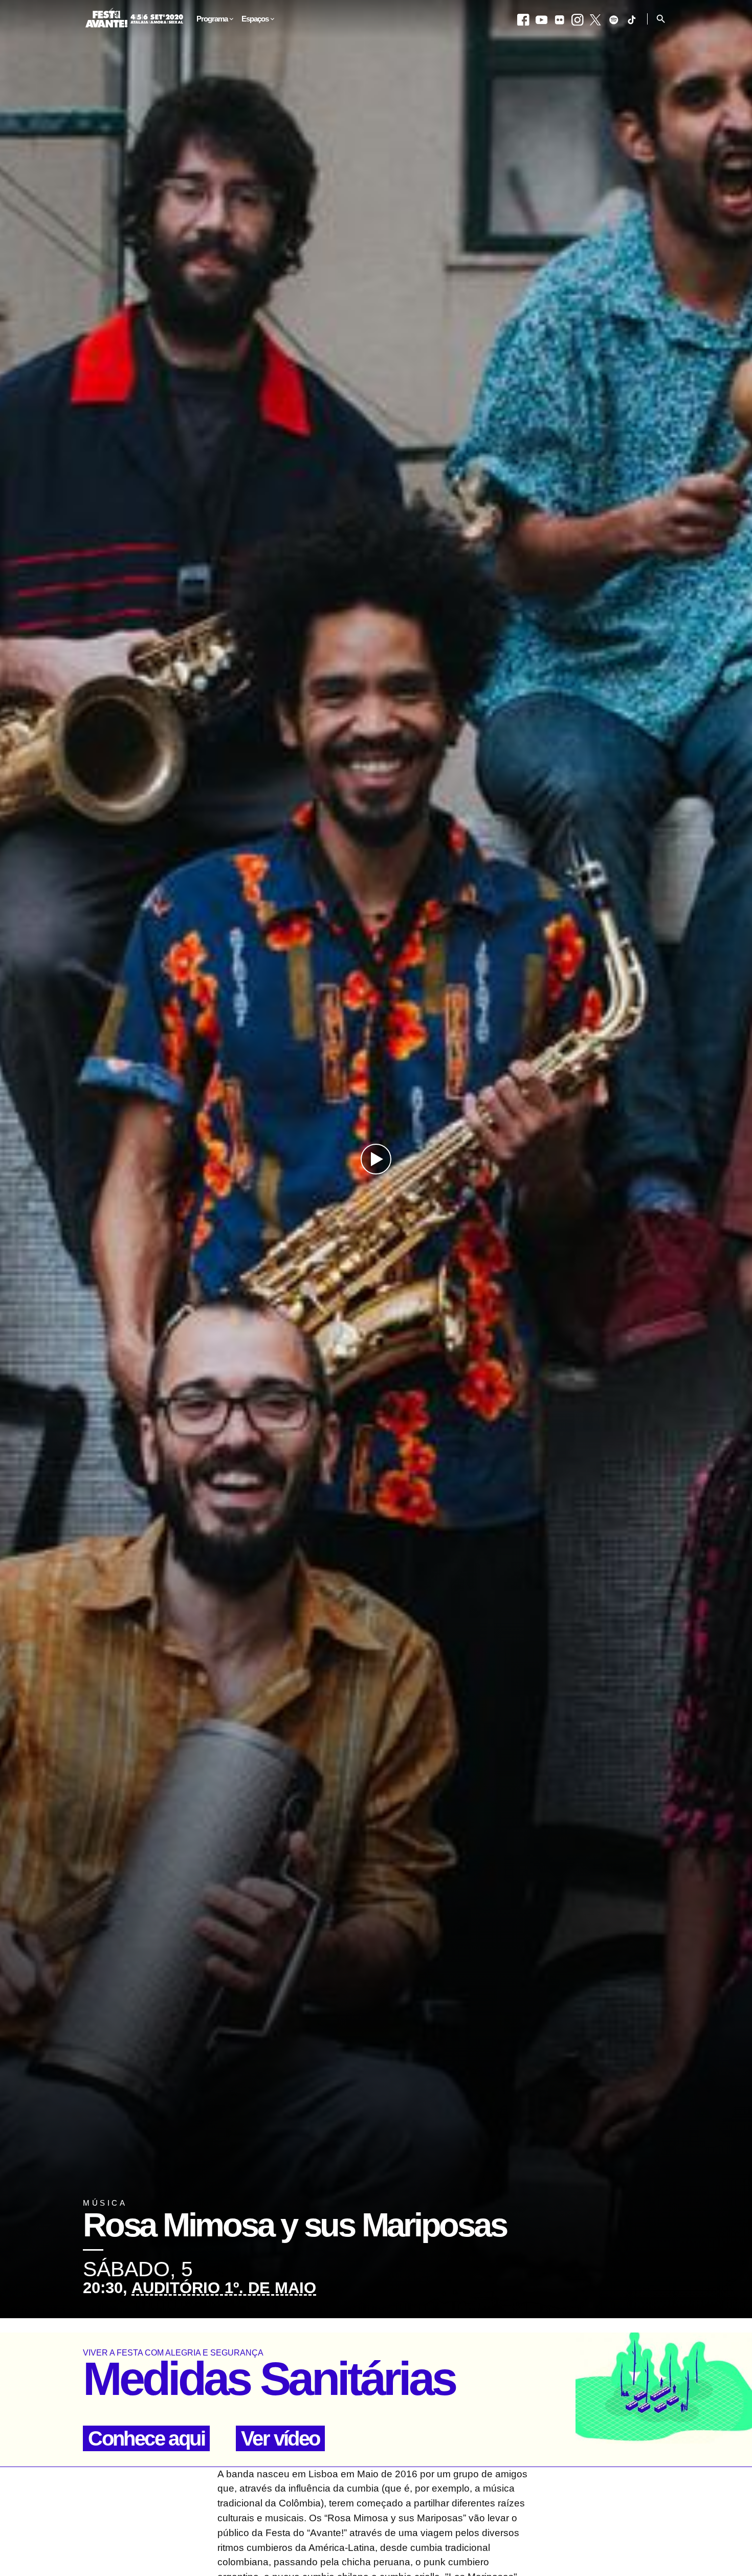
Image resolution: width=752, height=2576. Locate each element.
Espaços (255, 19)
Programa (212, 19)
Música (105, 2203)
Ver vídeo (280, 2438)
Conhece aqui (146, 2438)
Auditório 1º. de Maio (224, 2288)
